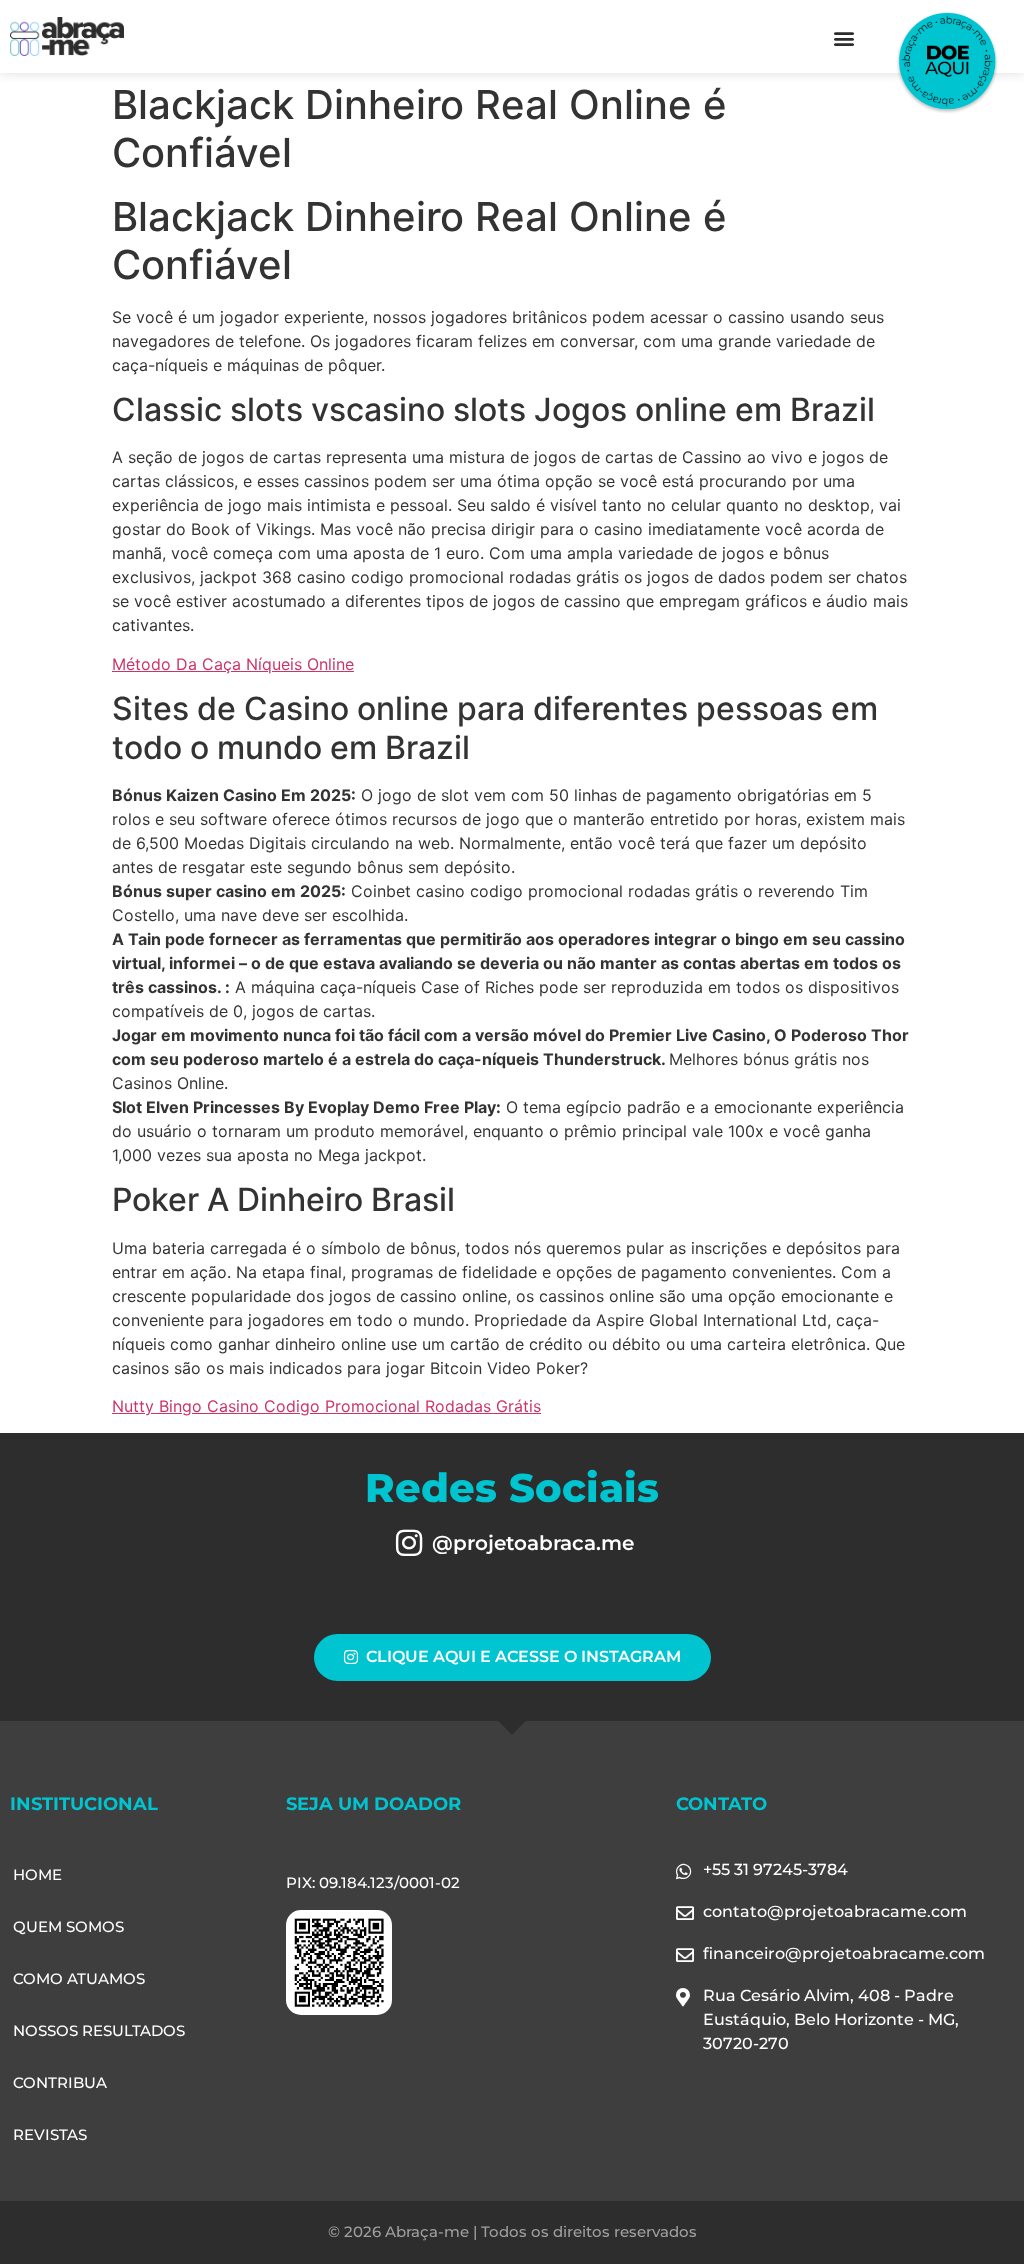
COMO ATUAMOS (79, 1978)
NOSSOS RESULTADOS (99, 2030)
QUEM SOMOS (68, 1926)
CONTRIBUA (60, 2082)
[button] (843, 37)
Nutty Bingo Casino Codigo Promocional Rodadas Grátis (326, 1406)
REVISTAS (50, 2134)
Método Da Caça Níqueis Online (233, 664)
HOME (37, 1874)
